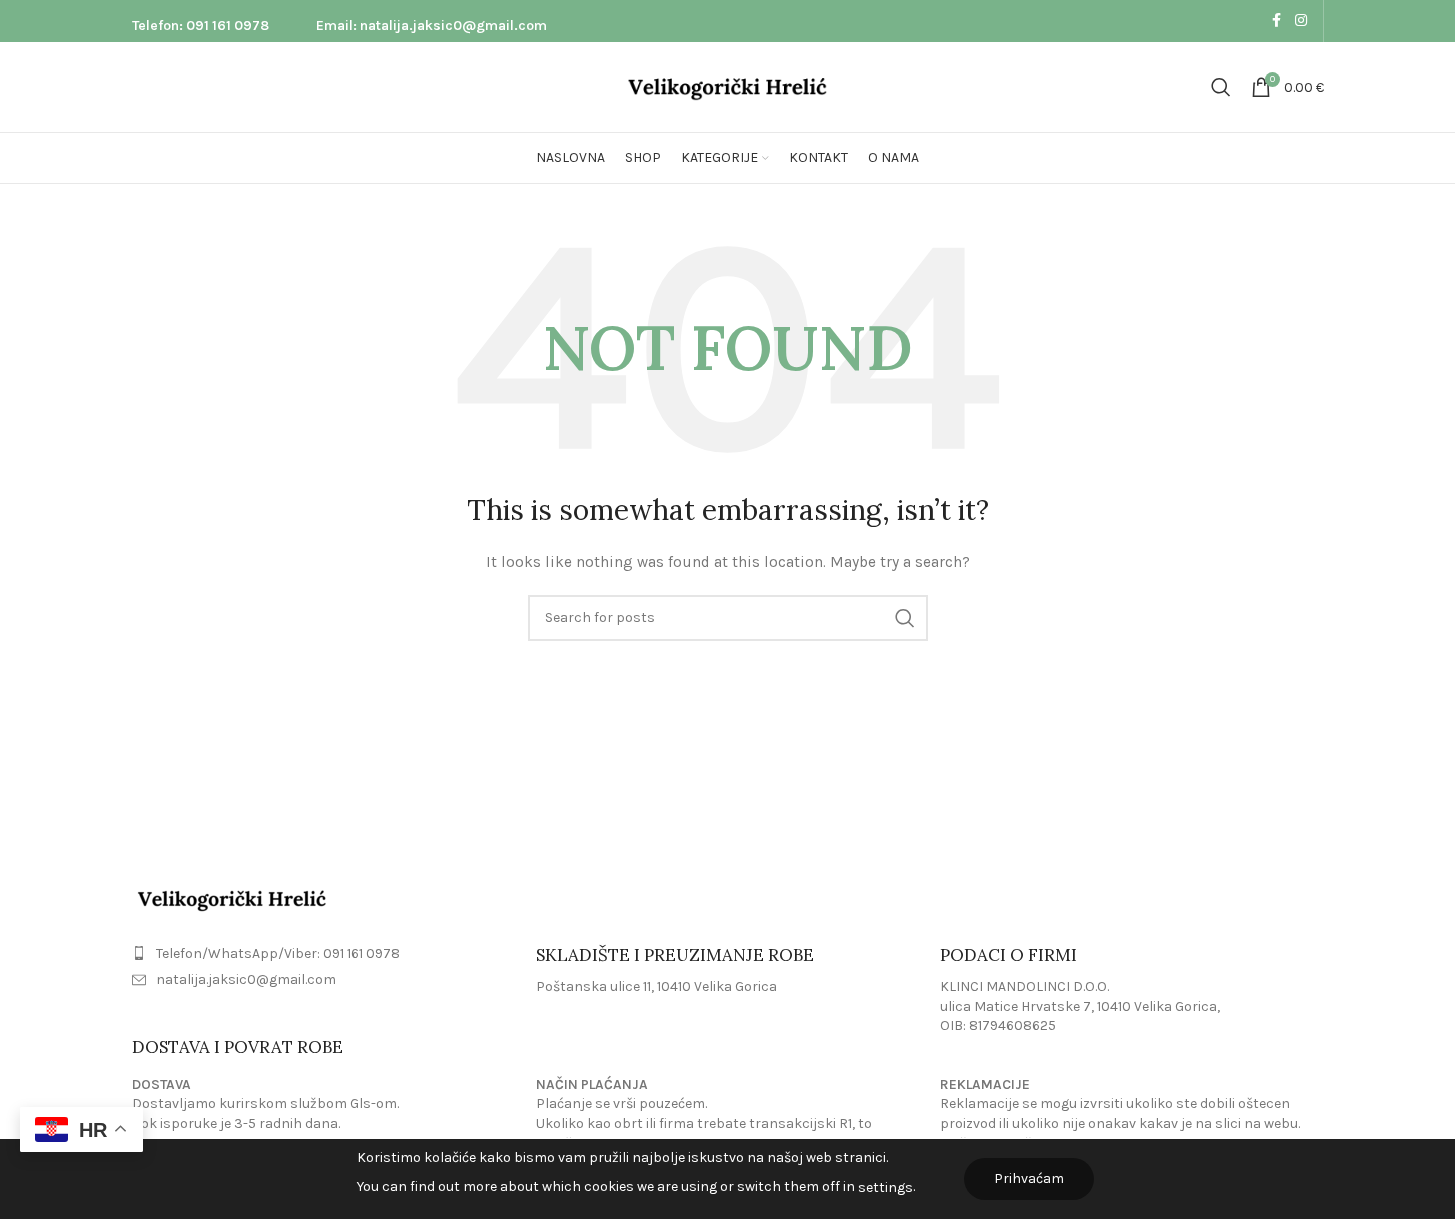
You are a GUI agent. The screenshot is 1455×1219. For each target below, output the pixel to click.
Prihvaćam (1029, 1178)
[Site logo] (728, 85)
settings (885, 1187)
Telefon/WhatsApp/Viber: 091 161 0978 (278, 953)
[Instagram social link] (1301, 21)
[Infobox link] (200, 21)
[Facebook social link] (1277, 21)
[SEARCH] (905, 618)
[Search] (1221, 87)
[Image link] (232, 897)
